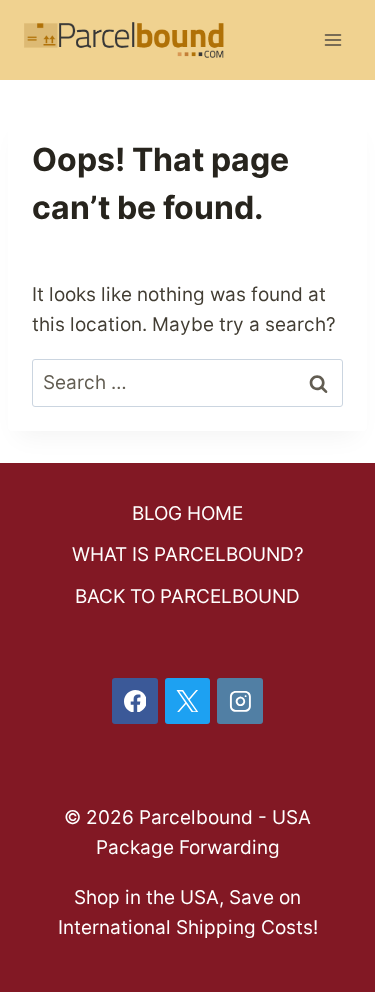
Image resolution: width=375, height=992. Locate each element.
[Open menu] (332, 39)
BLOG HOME (187, 513)
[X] (188, 701)
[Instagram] (240, 701)
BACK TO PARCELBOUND (187, 596)
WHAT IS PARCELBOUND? (188, 554)
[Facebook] (135, 701)
